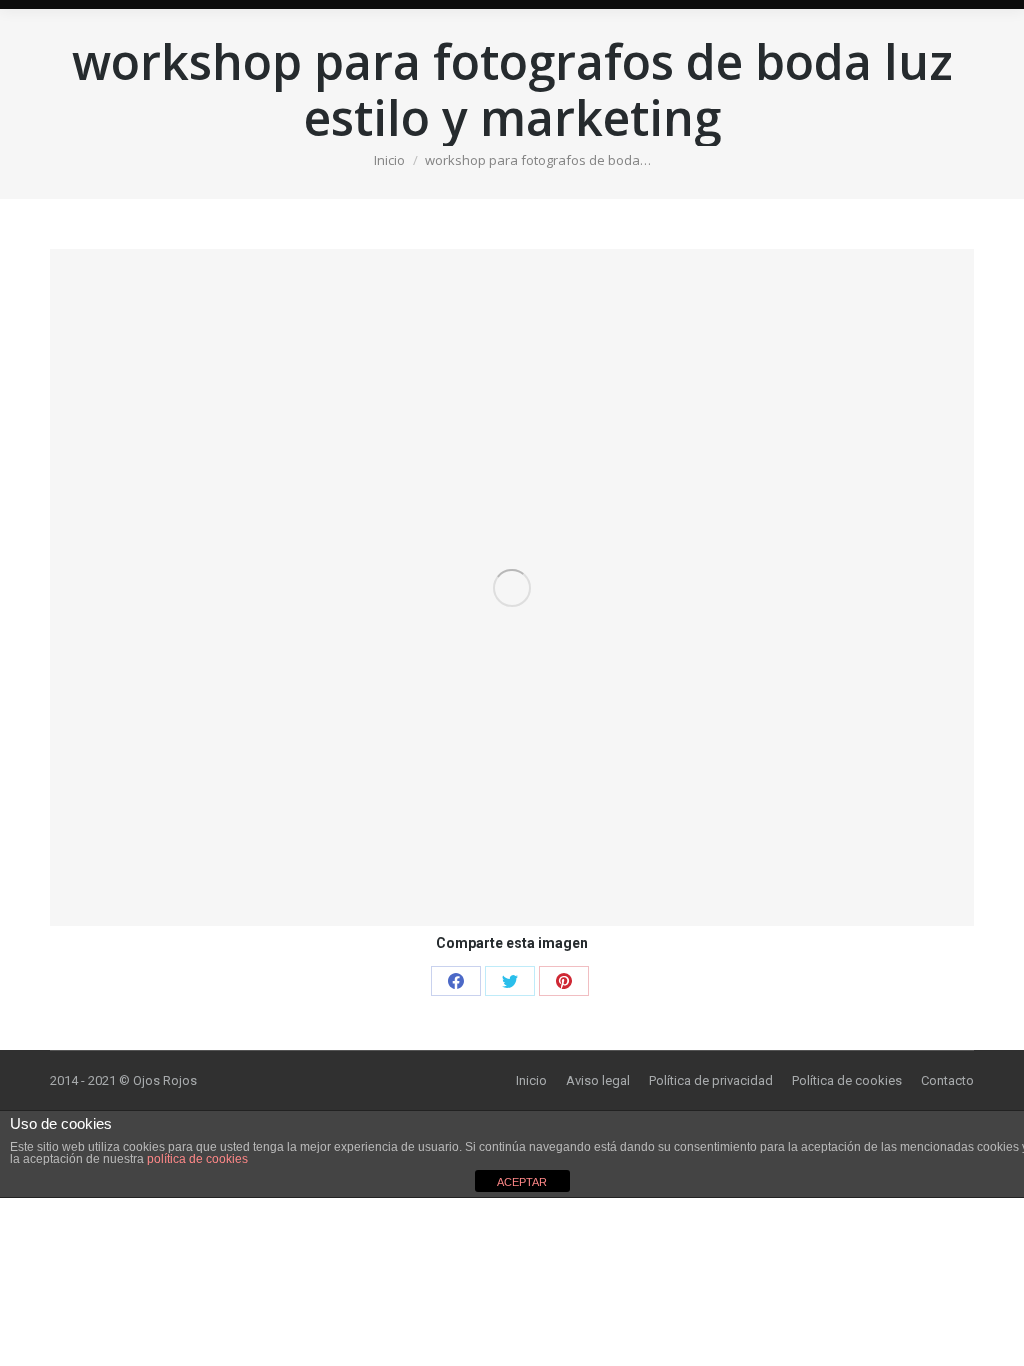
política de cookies (197, 1159)
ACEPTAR (522, 1182)
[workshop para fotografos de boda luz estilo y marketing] (512, 587)
